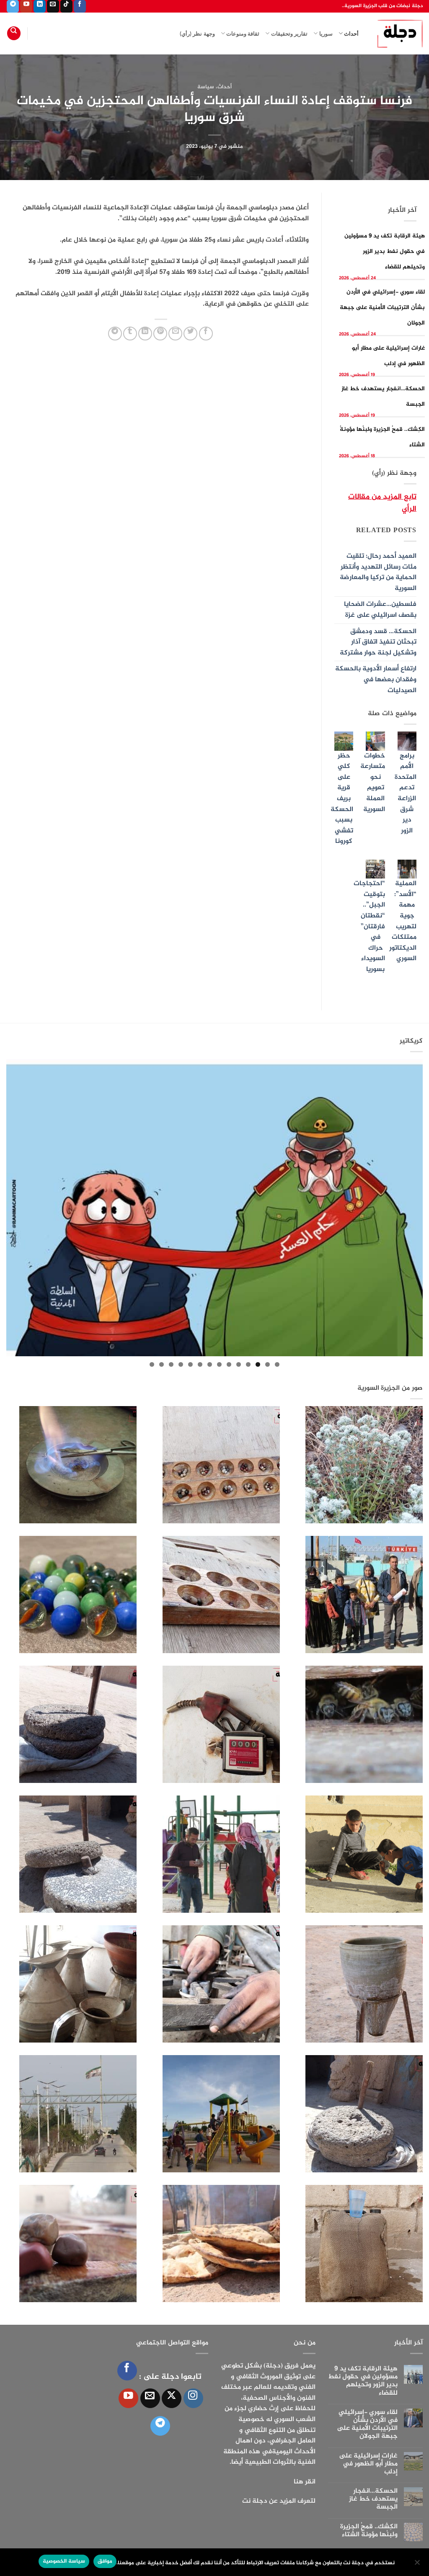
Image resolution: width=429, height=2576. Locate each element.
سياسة (206, 87)
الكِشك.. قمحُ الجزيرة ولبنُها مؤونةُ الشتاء (369, 2531)
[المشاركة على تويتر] (190, 334)
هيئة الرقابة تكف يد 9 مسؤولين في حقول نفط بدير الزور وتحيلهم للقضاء (385, 251)
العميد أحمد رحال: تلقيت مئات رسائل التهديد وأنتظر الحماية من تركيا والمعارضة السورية (378, 572)
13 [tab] (162, 1364)
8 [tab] (210, 1364)
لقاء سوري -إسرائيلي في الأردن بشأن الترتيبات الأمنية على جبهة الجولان (382, 308)
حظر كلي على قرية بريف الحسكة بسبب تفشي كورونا (342, 799)
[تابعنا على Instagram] (193, 2398)
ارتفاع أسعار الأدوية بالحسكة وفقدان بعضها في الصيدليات (376, 680)
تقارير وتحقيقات (289, 33)
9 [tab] (200, 1364)
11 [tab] (181, 1364)
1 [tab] (277, 1364)
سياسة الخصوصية (64, 2561)
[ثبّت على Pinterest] (160, 334)
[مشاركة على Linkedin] (145, 334)
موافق (105, 2561)
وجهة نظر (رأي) (197, 33)
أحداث (351, 33)
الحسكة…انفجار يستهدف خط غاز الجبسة (373, 2499)
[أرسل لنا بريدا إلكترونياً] (53, 6)
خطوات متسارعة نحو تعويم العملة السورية (373, 783)
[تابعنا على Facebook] (80, 6)
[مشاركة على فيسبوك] (206, 334)
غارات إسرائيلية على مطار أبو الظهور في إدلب (368, 2464)
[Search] (14, 33)
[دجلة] (397, 33)
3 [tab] (258, 1364)
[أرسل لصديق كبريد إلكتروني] (175, 334)
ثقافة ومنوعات (243, 33)
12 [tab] (171, 1364)
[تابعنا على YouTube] (26, 6)
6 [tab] (229, 1364)
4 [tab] (248, 1364)
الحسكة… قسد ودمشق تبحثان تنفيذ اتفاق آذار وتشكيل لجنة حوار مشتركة (378, 642)
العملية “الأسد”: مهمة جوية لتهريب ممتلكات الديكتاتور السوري (403, 921)
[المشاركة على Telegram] (115, 334)
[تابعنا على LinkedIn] (40, 6)
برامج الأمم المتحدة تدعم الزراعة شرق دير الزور (406, 793)
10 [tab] (190, 1364)
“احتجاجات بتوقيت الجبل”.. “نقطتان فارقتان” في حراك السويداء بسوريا (369, 927)
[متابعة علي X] (172, 2398)
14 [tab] (152, 1364)
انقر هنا (305, 2482)
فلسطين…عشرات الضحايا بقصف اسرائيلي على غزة (380, 610)
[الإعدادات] (418, 2565)
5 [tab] (239, 1364)
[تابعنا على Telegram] (13, 6)
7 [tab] (219, 1364)
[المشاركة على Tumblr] (130, 334)
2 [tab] (267, 1364)
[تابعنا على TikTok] (66, 6)
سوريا (326, 33)
